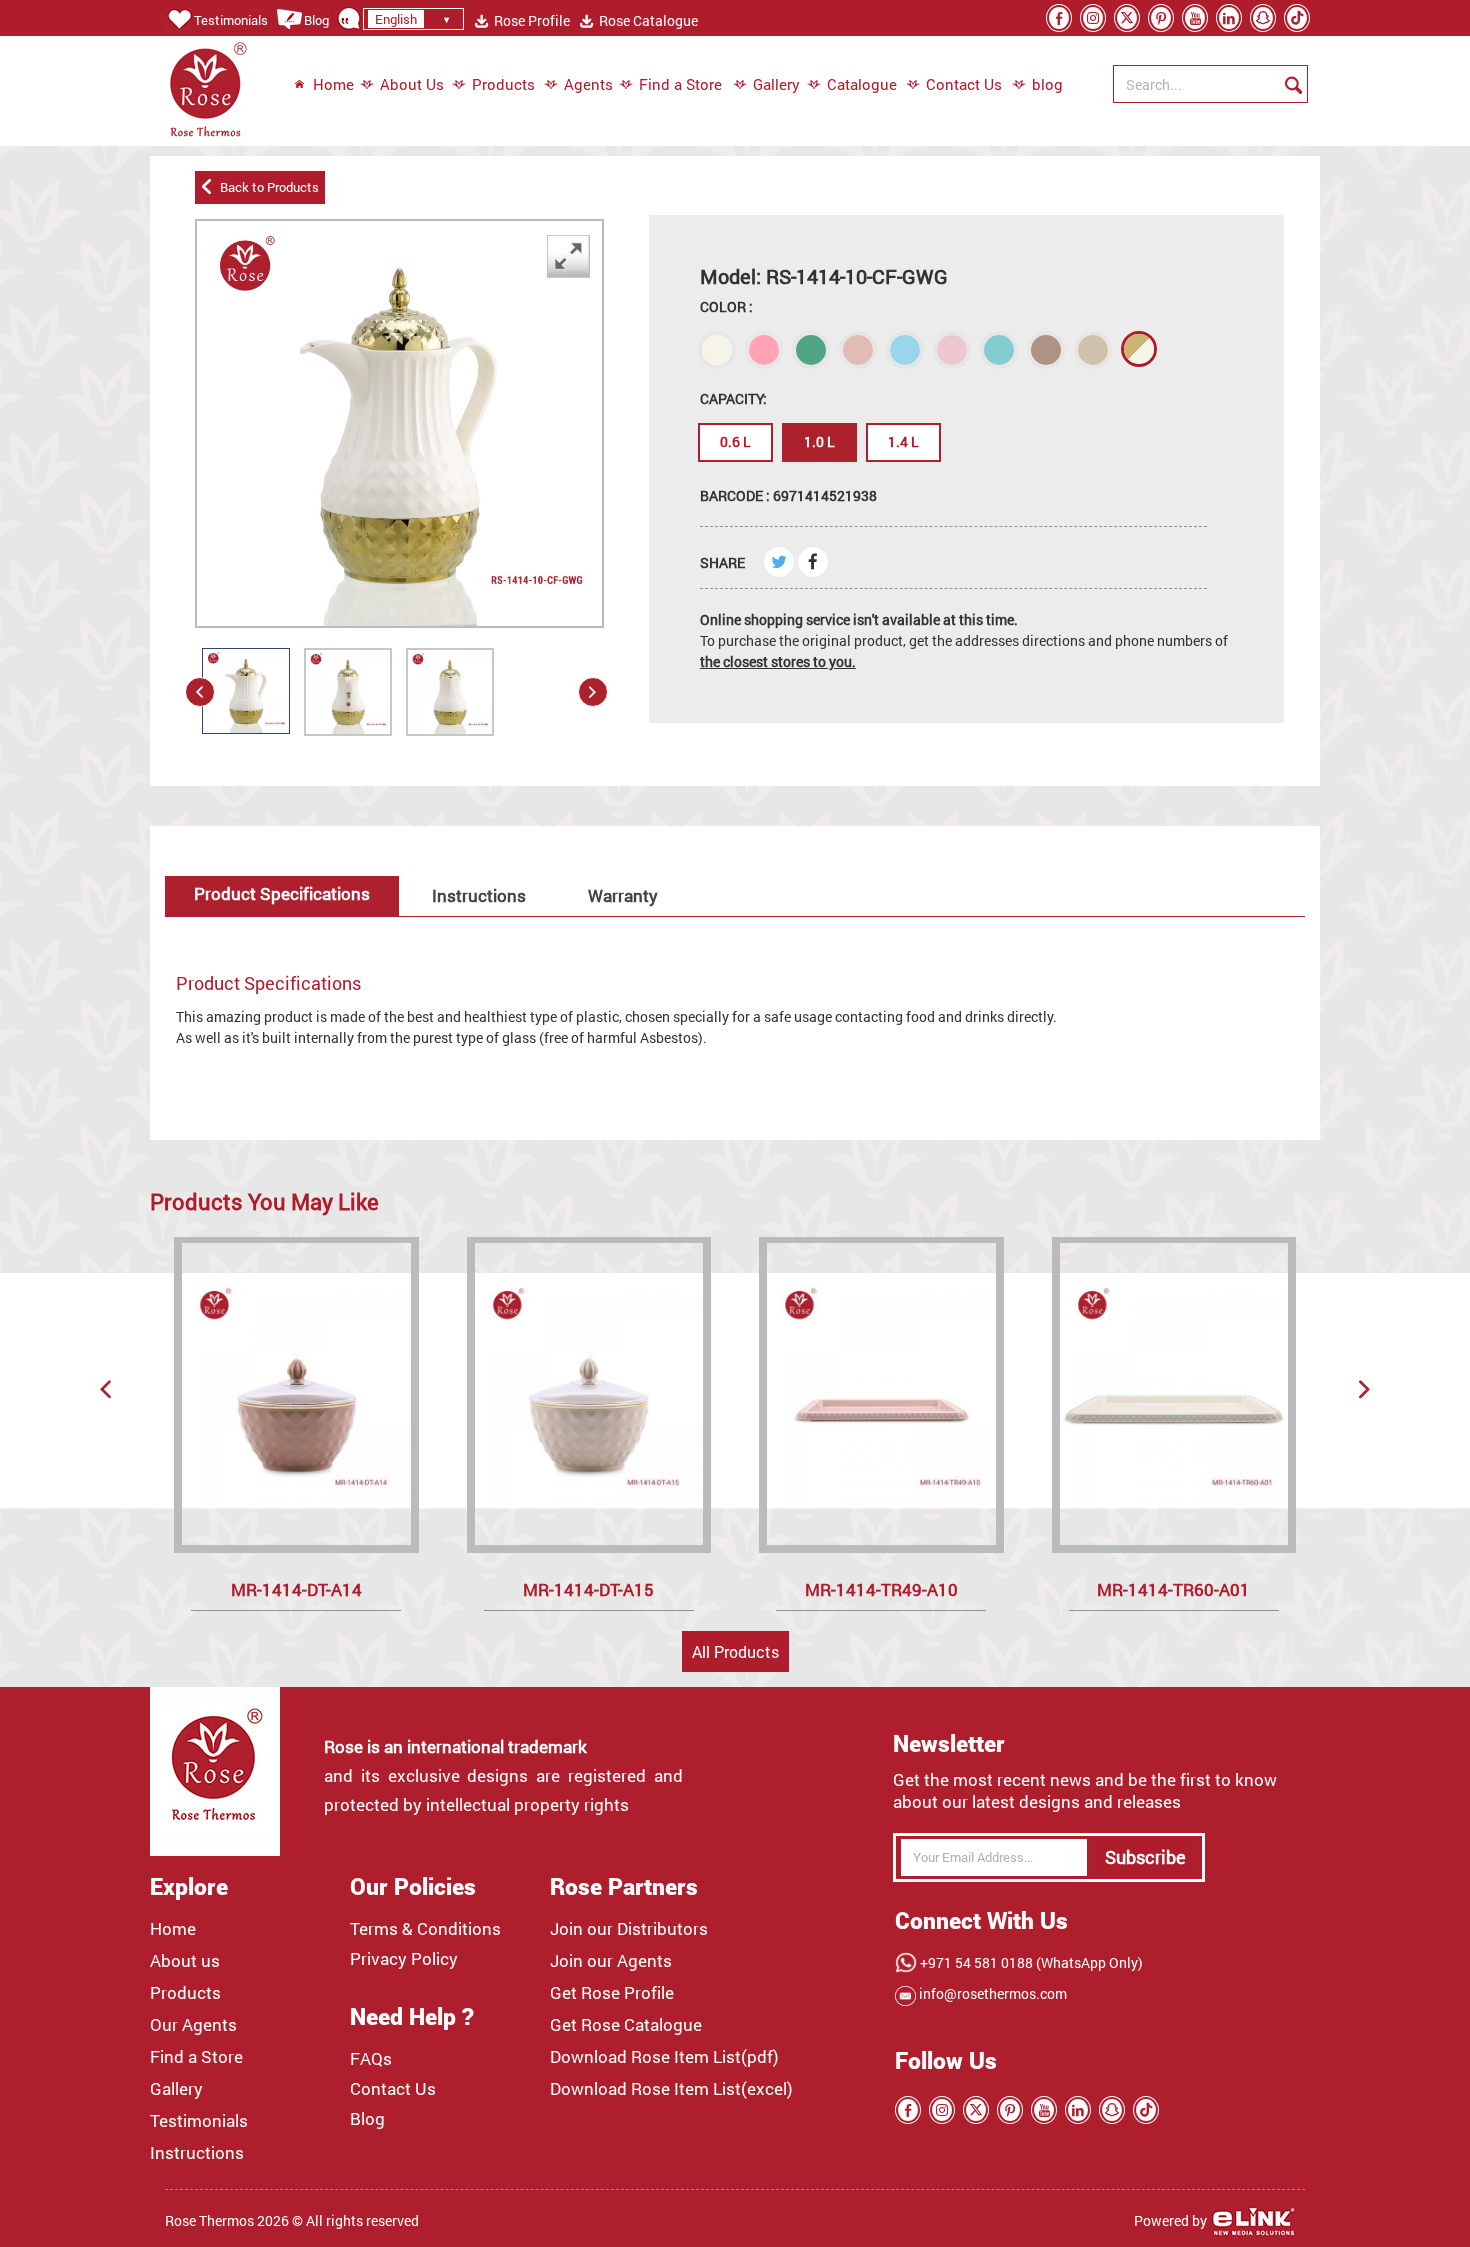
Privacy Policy (404, 1959)
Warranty (623, 895)
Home (333, 84)
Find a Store (680, 84)
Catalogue (862, 84)
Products (503, 84)
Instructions (479, 895)
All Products (735, 1651)
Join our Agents (611, 1961)
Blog (316, 20)
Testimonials (231, 20)
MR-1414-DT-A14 (296, 1589)
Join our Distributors (629, 1929)
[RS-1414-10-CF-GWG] (246, 691)
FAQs (371, 2059)
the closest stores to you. (778, 661)
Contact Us (964, 84)
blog (1037, 84)
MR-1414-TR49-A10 (881, 1589)
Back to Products (266, 187)
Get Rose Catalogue (626, 2025)
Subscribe (1145, 1857)
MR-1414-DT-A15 (588, 1589)
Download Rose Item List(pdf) (664, 2057)
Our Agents (193, 2025)
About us (185, 1961)
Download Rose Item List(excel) (671, 2089)
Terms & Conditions (425, 1929)
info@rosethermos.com (991, 1993)
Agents (588, 84)
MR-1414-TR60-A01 (1173, 1589)
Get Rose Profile (612, 1993)
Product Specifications (282, 893)
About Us (412, 84)
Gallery (776, 84)
